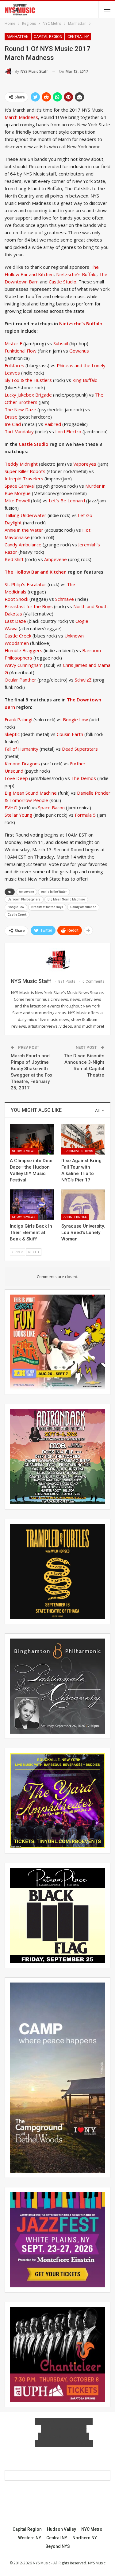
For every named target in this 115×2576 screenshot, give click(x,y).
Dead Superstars (80, 749)
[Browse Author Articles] (57, 960)
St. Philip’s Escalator (25, 584)
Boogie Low (75, 719)
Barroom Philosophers (24, 899)
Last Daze (15, 621)
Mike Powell (18, 501)
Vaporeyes (85, 464)
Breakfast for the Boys (29, 606)
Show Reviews (24, 1151)
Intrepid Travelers (24, 479)
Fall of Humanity (21, 749)
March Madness (21, 117)
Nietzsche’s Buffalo (76, 274)
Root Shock (17, 599)
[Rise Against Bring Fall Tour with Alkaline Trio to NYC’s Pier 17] (83, 1139)
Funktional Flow (21, 351)
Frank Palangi (18, 719)
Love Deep (16, 778)
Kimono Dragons (22, 763)
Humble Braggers (23, 650)
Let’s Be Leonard (66, 501)
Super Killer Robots (25, 471)
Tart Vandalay (19, 431)
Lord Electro (69, 431)
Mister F (14, 343)
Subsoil (61, 343)
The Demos (84, 778)
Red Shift (14, 559)
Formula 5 (86, 815)
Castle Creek (18, 636)
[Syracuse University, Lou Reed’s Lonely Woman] (83, 1205)
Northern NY (85, 2538)
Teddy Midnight (21, 464)
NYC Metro (92, 2529)
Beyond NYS (58, 2546)
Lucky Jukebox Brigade (28, 395)
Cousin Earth (70, 734)
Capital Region (48, 37)
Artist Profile (75, 1217)
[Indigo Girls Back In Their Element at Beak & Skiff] (32, 1205)
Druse (11, 417)
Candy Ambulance (23, 545)
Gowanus (79, 351)
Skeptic (12, 734)
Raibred (53, 424)
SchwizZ (84, 680)
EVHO (11, 808)
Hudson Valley (61, 2529)
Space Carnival (20, 486)
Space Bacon (51, 808)
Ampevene (56, 559)
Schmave (65, 599)
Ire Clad (13, 424)
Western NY (30, 2538)
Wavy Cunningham (24, 665)
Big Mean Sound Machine (31, 793)
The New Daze (20, 409)
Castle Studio (62, 282)
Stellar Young (18, 815)
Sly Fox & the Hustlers (28, 380)
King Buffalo (85, 380)
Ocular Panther (20, 680)
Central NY (78, 37)
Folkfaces (15, 365)
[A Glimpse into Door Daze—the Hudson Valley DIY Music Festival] (32, 1139)
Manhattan (18, 37)
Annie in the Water (25, 530)
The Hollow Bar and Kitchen (36, 572)
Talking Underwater (25, 515)
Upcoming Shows (78, 1151)
